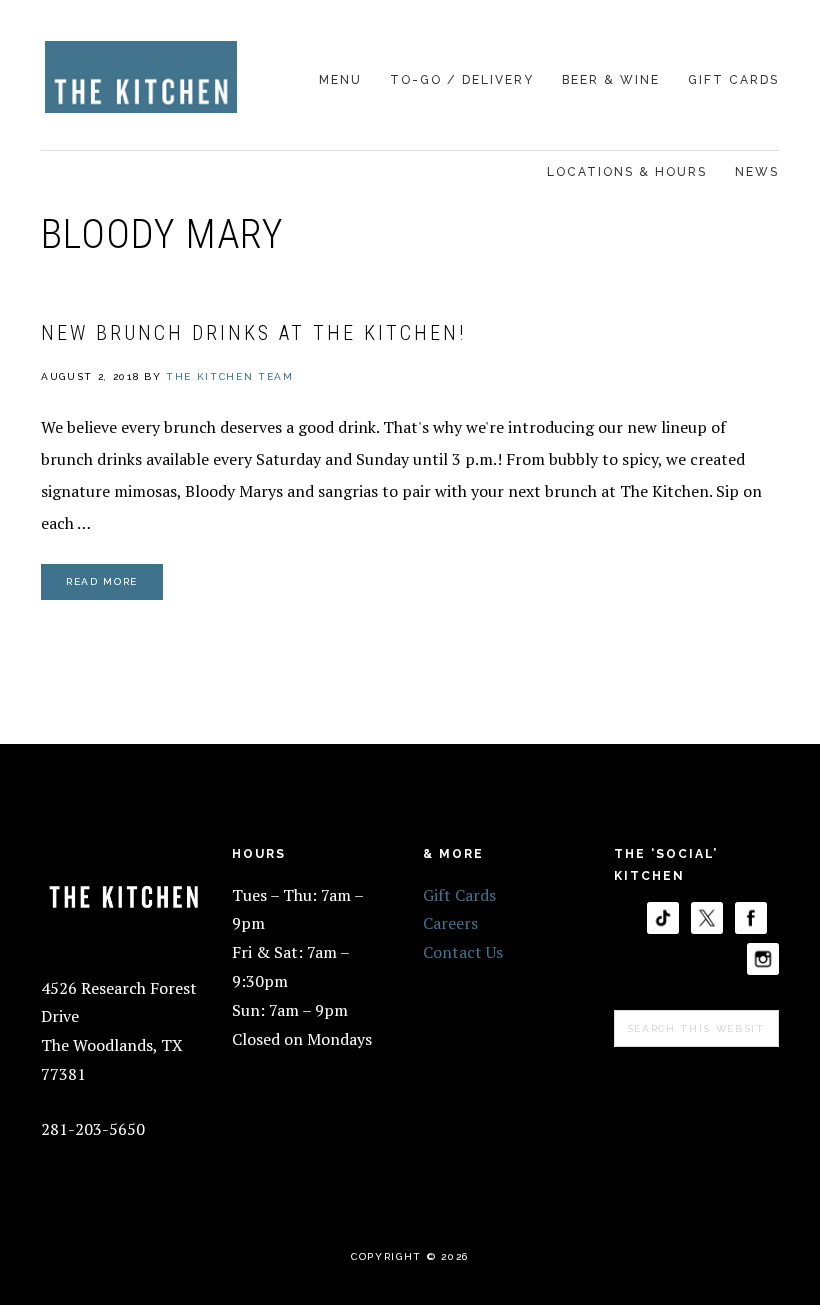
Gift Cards (459, 895)
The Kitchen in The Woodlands (141, 77)
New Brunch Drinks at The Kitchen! (253, 333)
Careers (450, 923)
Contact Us (463, 952)
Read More (102, 581)
